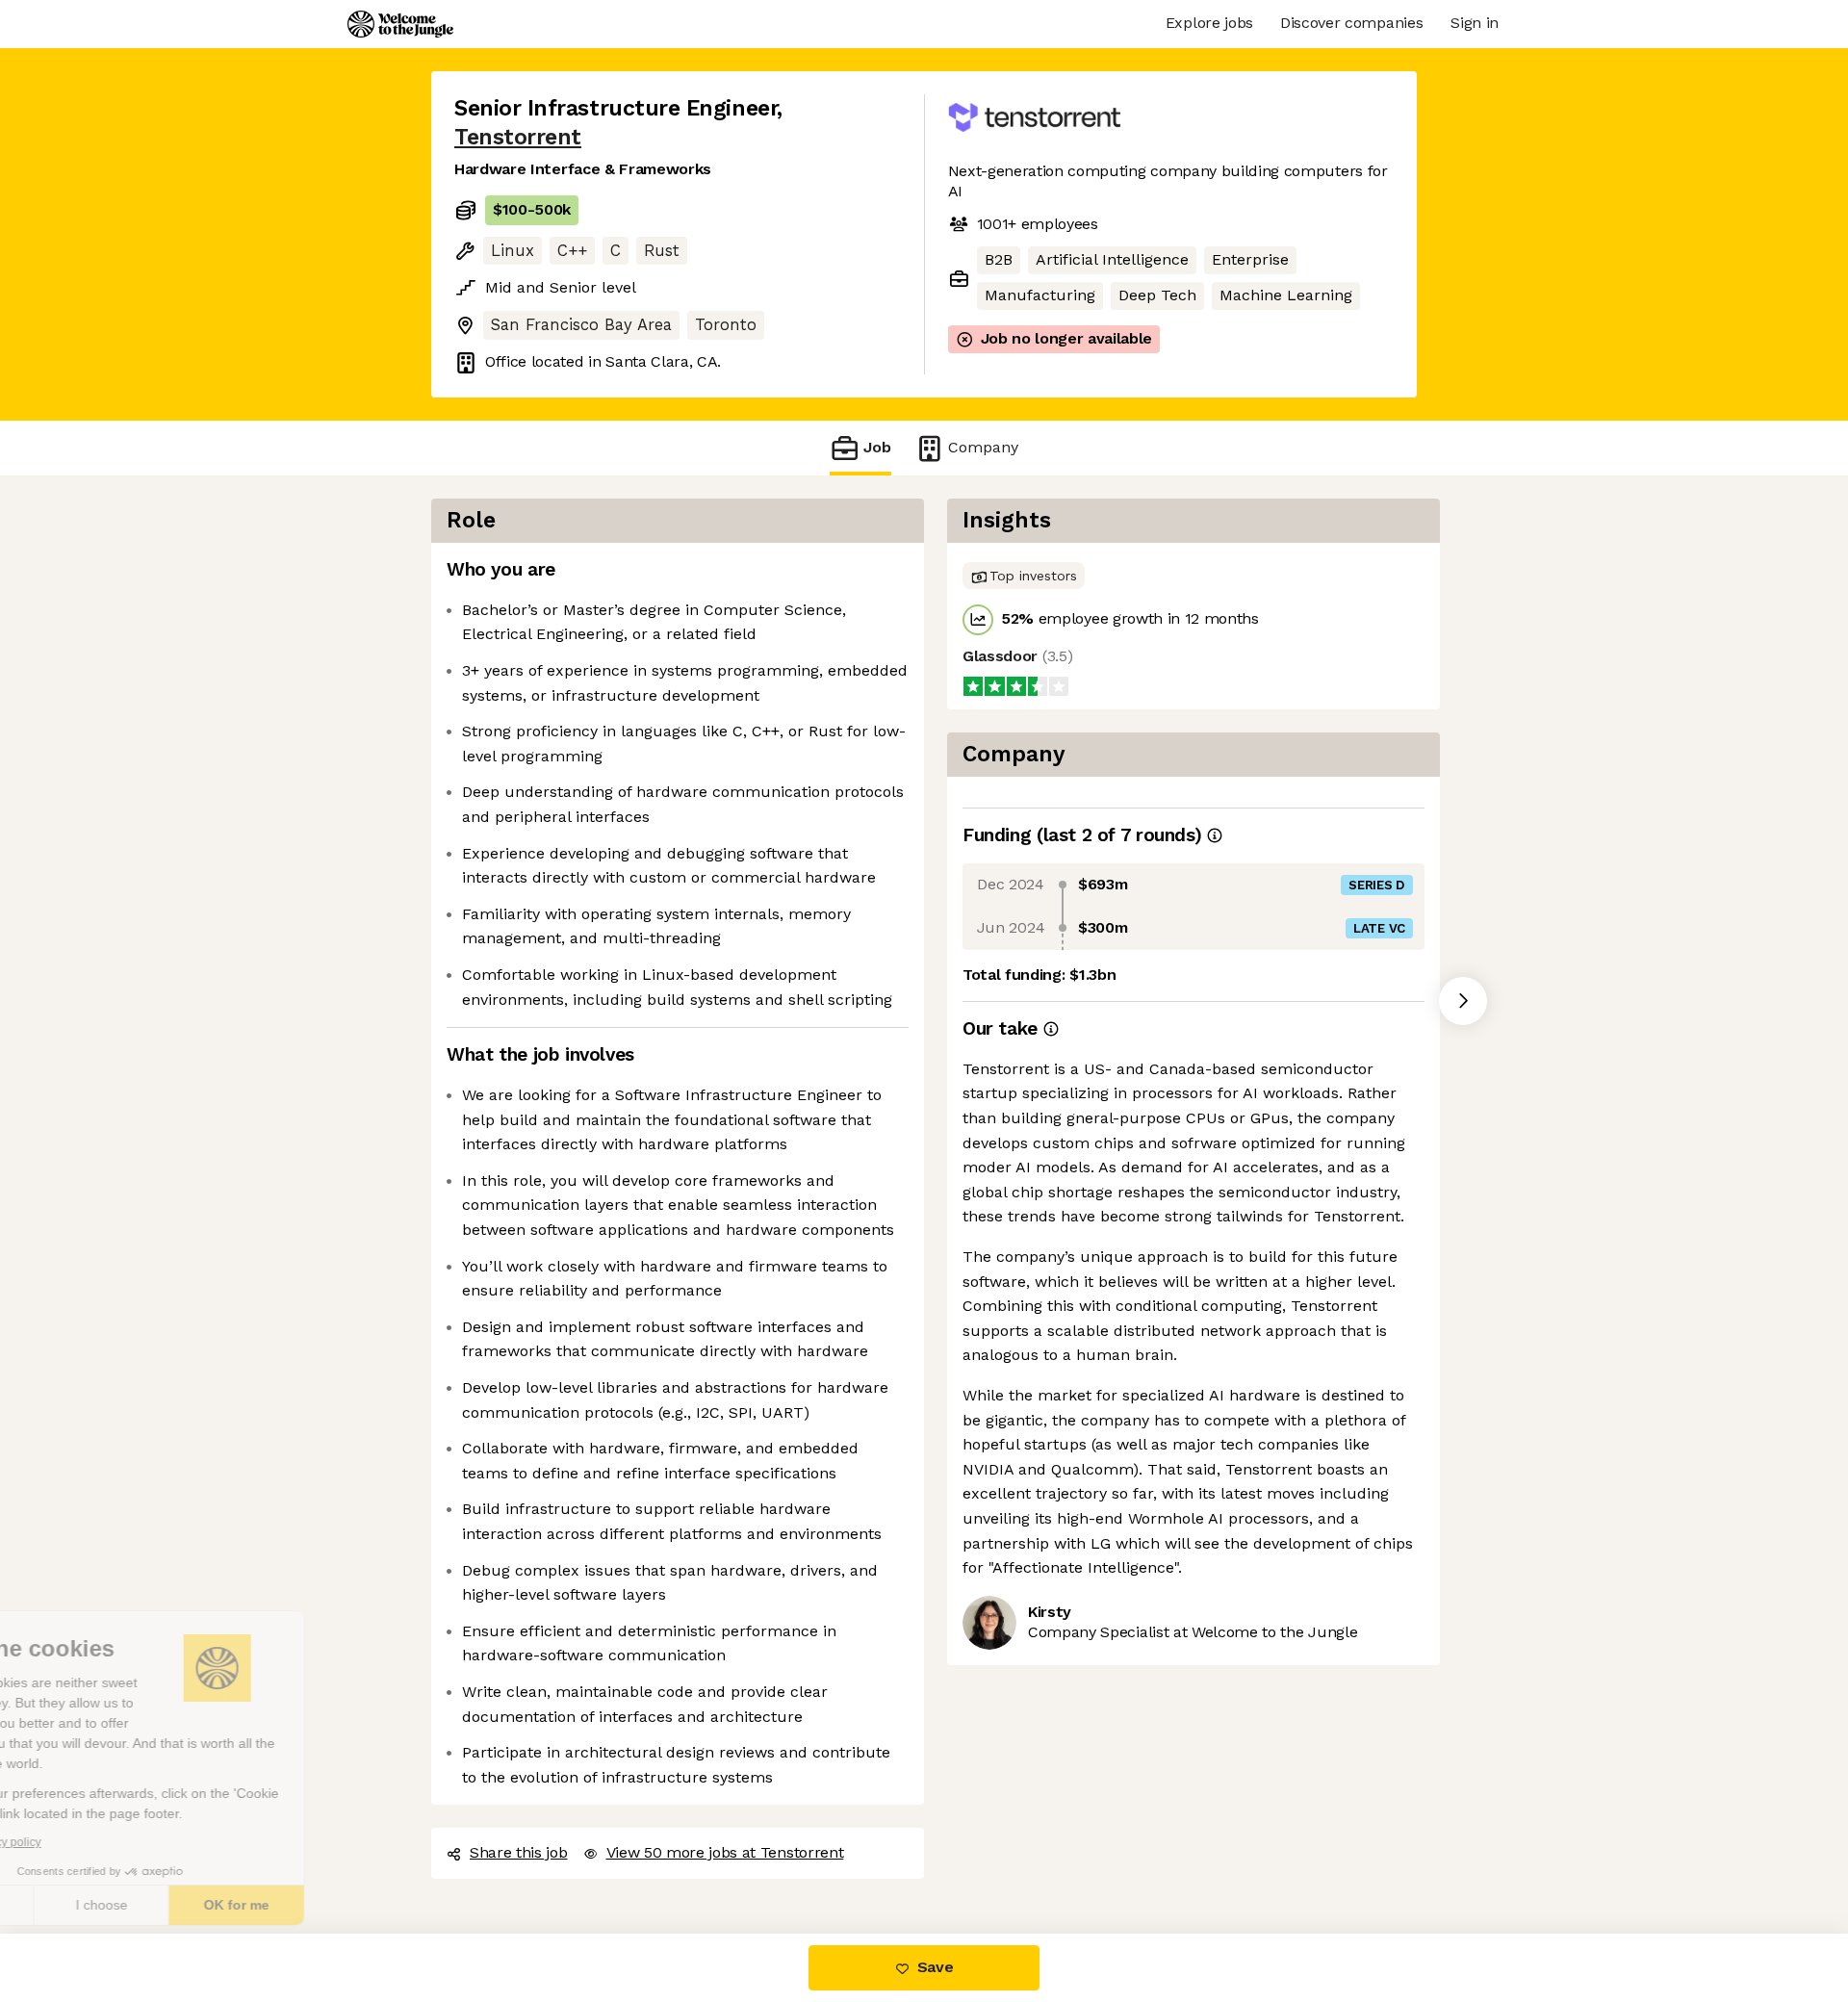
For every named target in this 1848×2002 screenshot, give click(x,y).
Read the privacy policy (100, 1842)
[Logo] (400, 24)
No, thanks (87, 1905)
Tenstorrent (835, 108)
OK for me (356, 1905)
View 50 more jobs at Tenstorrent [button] (722, 1831)
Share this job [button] (518, 1831)
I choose (221, 1905)
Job (877, 425)
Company (977, 425)
